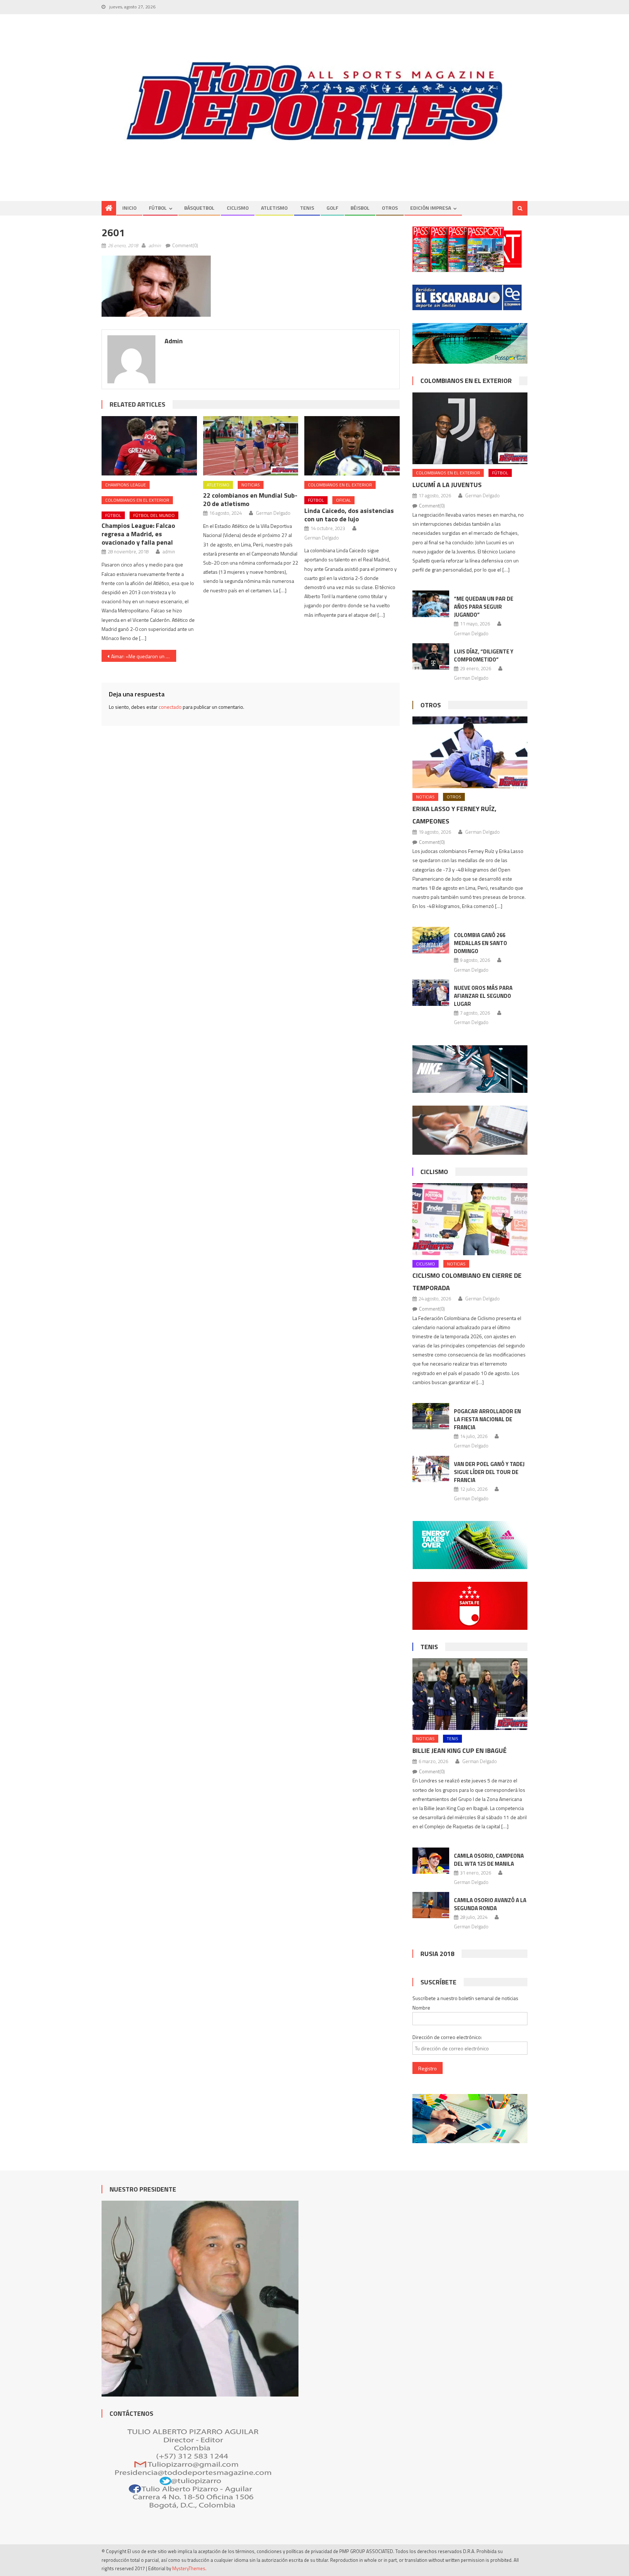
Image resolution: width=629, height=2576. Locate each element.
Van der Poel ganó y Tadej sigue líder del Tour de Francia (489, 1472)
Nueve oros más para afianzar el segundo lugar (483, 996)
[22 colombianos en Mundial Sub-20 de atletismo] (251, 446)
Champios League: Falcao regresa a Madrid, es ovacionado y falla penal (138, 534)
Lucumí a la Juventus (447, 485)
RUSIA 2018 (437, 1954)
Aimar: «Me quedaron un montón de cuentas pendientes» (144, 656)
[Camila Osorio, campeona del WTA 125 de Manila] (431, 1861)
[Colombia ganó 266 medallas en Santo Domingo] (431, 940)
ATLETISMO (274, 208)
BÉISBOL (360, 208)
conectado (170, 707)
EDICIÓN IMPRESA (431, 208)
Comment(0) (185, 245)
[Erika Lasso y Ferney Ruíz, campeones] (470, 752)
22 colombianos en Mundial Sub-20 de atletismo (250, 499)
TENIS (307, 208)
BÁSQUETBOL (199, 208)
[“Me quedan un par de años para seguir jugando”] (431, 604)
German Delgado (273, 513)
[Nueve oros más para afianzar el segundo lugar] (431, 993)
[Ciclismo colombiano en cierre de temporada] (470, 1219)
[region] (314, 101)
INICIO (129, 208)
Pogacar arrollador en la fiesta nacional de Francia (487, 1419)
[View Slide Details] (314, 101)
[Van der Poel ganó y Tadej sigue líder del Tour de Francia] (431, 1469)
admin (155, 245)
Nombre (421, 2008)
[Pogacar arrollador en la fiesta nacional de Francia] (431, 1416)
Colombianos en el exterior (137, 500)
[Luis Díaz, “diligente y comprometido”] (431, 656)
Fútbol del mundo (154, 515)
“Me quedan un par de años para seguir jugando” (484, 607)
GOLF (332, 208)
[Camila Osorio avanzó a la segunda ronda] (431, 1905)
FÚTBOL (158, 208)
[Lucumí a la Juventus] (470, 428)
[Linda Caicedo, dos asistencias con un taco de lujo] (352, 446)
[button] (156, 286)
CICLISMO (238, 208)
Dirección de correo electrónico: (447, 2037)
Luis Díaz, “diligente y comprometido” (484, 655)
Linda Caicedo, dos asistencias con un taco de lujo (349, 515)
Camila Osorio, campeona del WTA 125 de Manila (489, 1860)
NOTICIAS (251, 485)
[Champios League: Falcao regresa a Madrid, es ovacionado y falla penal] (149, 446)
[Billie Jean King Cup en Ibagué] (470, 1694)
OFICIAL (343, 500)
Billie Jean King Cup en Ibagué (460, 1751)
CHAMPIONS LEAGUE (126, 485)
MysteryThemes (189, 2568)
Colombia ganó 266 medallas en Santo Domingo (480, 943)
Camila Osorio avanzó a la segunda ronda (490, 1904)
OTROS (390, 208)
